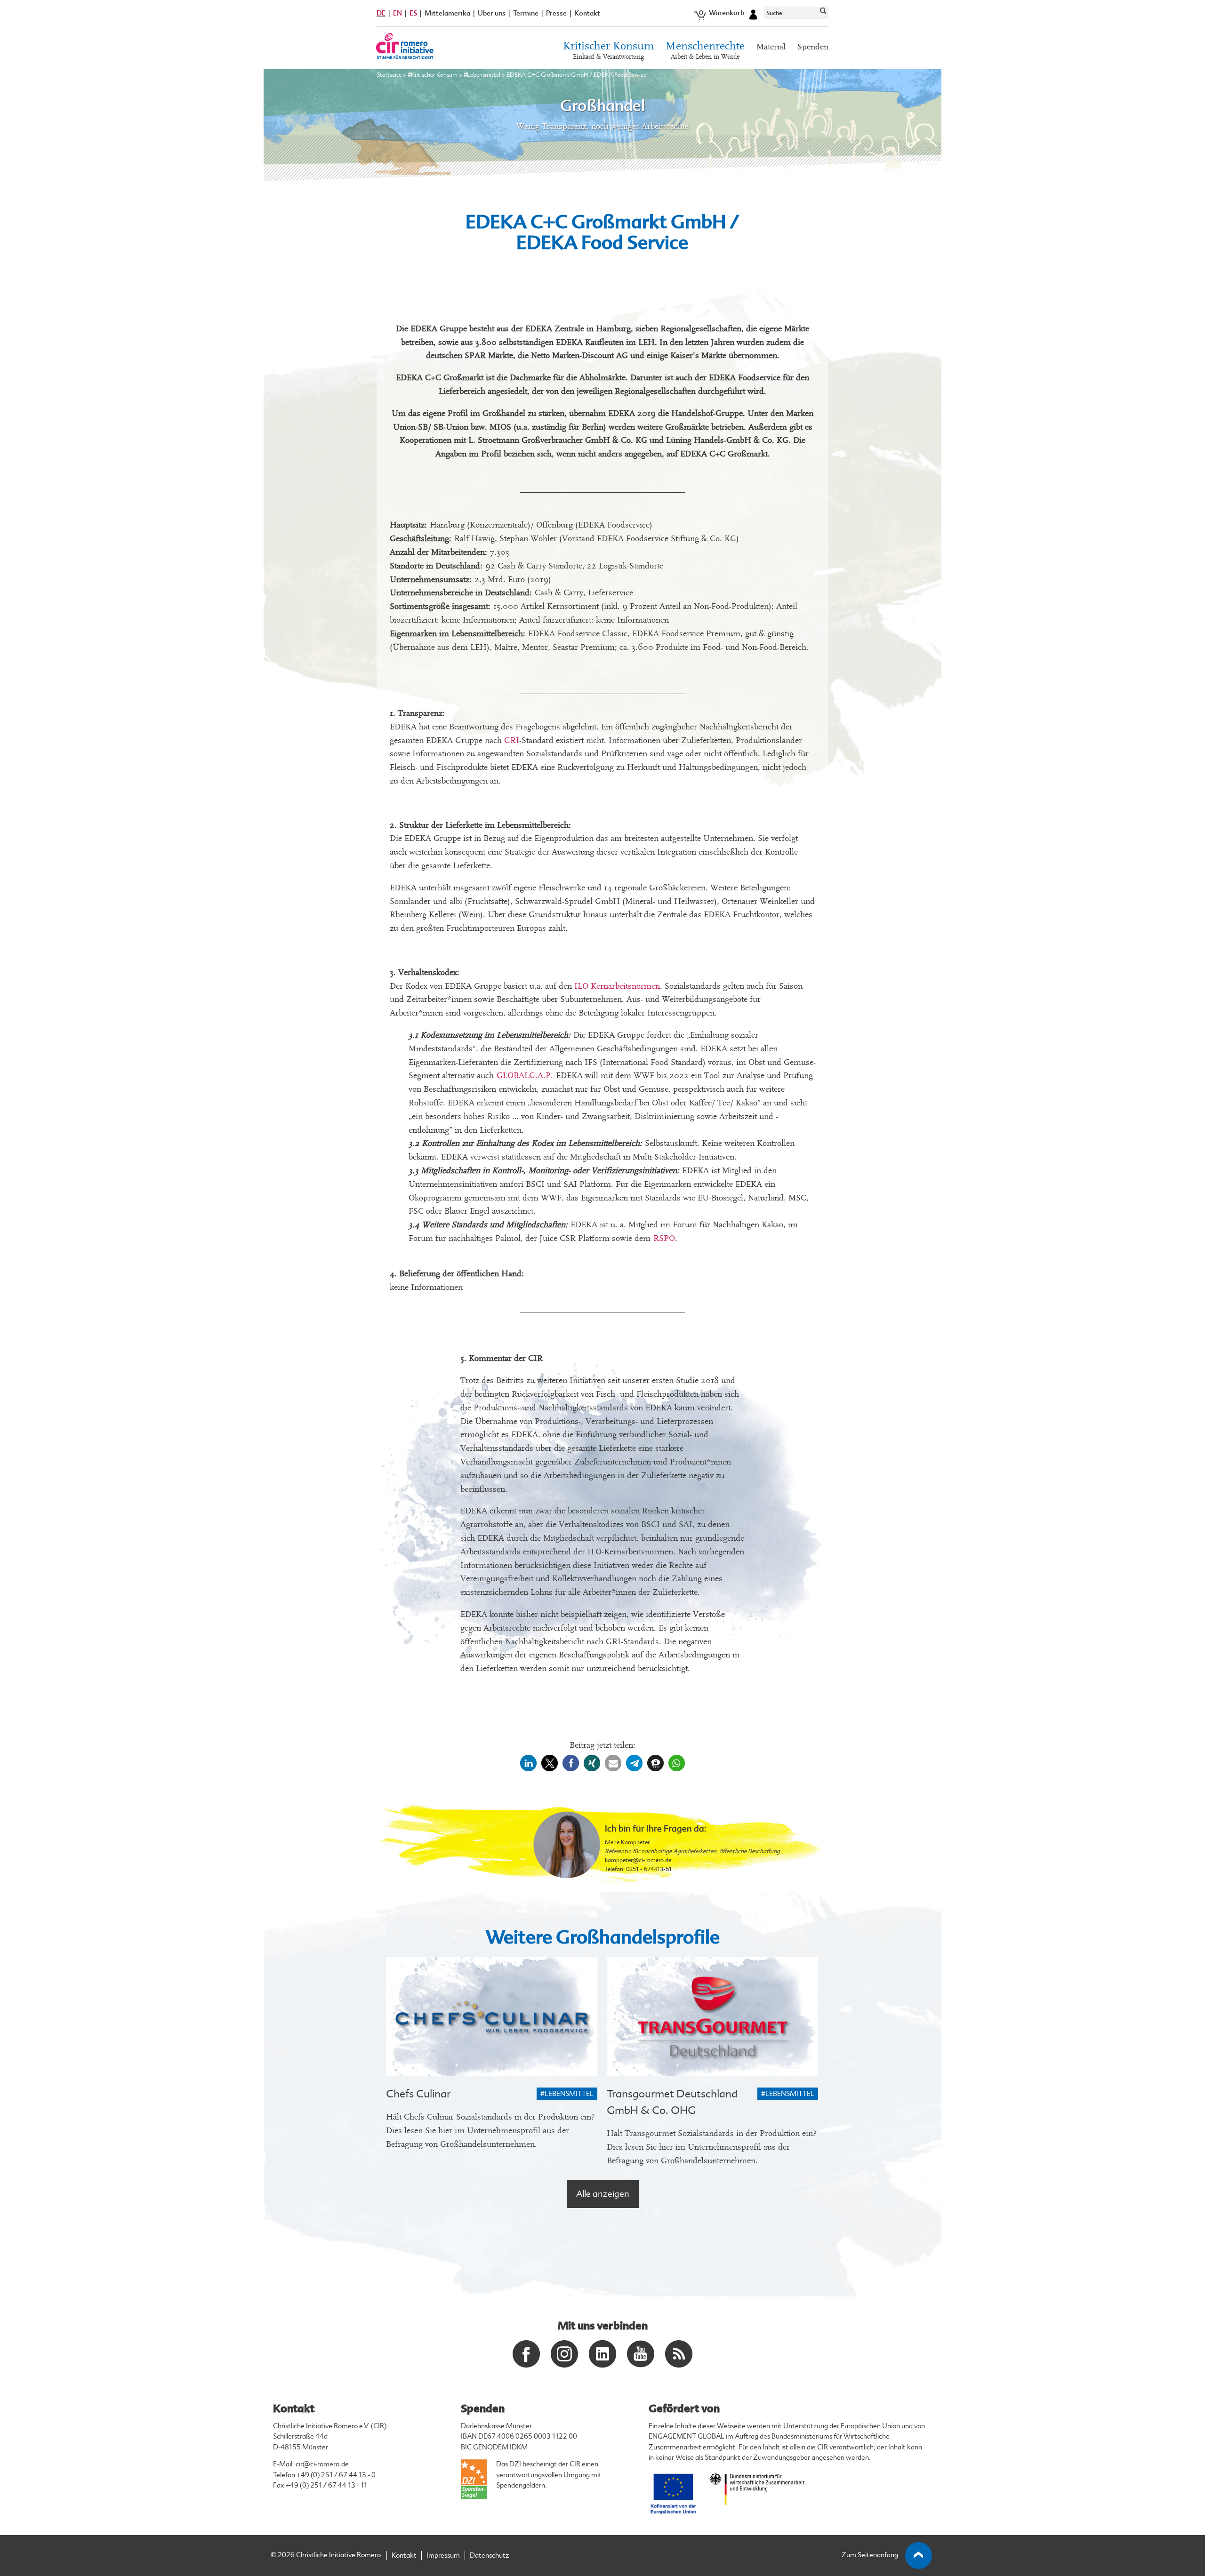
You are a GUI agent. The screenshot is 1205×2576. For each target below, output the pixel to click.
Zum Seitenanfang (870, 2555)
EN (398, 13)
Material (771, 47)
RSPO (664, 1238)
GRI (512, 740)
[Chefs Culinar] (492, 2016)
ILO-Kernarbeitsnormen (617, 986)
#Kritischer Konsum (433, 75)
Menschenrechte (705, 51)
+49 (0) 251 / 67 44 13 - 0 (336, 2475)
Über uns (492, 13)
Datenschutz (489, 2556)
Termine (526, 13)
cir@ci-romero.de (322, 2464)
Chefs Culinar (418, 2094)
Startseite (389, 75)
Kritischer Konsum (608, 51)
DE (381, 13)
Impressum (443, 2556)
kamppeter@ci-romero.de (638, 1860)
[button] (528, 1763)
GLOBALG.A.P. (525, 1076)
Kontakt (587, 13)
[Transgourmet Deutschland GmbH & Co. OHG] (712, 2016)
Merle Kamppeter (627, 1842)
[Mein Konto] (753, 13)
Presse (556, 13)
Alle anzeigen (603, 2194)
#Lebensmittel (482, 75)
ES (413, 13)
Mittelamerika (447, 13)
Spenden (813, 47)
